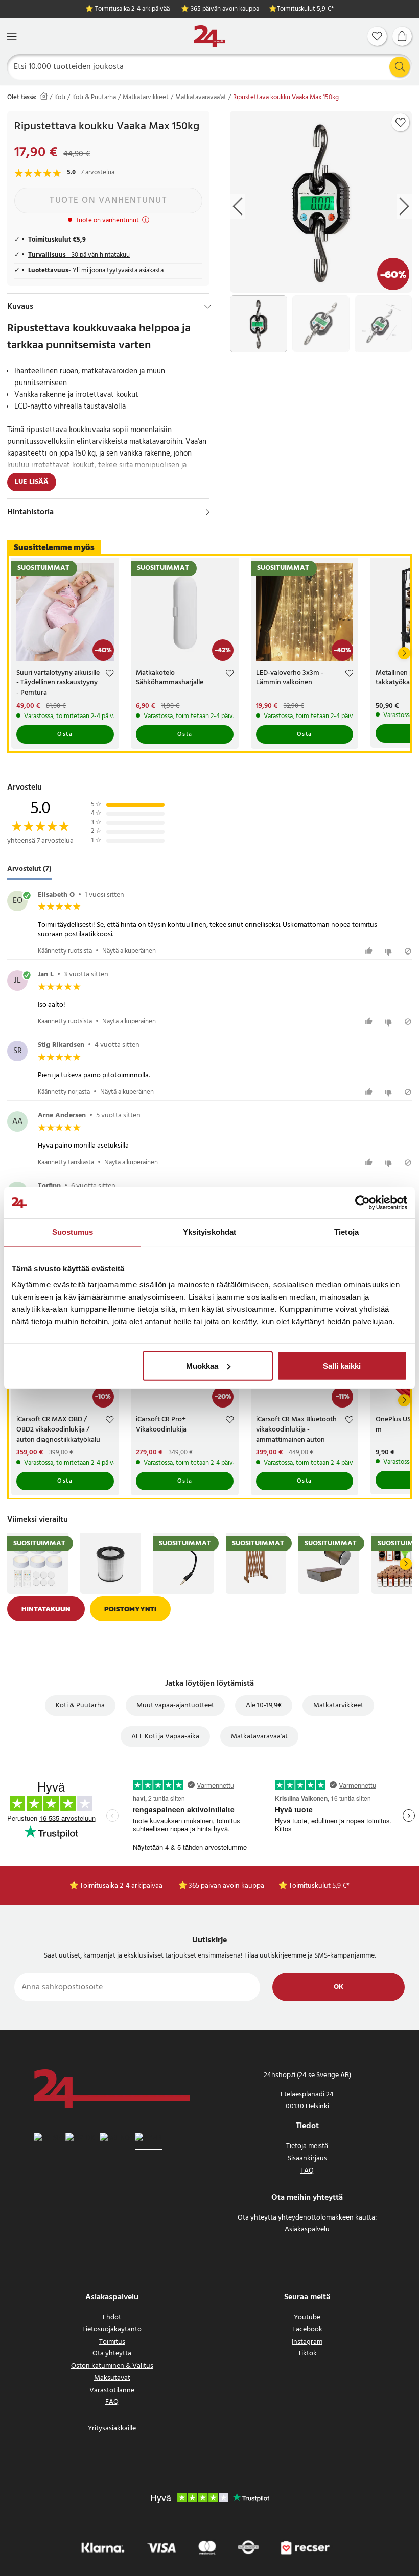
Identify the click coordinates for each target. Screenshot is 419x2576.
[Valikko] (12, 37)
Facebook (307, 2330)
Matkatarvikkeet (146, 98)
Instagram (307, 2342)
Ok (339, 1987)
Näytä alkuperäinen (129, 951)
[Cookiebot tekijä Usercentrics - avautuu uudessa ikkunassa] (363, 1203)
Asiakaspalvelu (307, 2229)
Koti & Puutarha (94, 98)
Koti (60, 98)
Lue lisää (32, 482)
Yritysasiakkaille (112, 2429)
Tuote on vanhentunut (108, 200)
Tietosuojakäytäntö (112, 2330)
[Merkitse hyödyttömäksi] (390, 951)
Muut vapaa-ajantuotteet (175, 1706)
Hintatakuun (46, 1609)
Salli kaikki (342, 1365)
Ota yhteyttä (112, 2354)
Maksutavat (112, 2378)
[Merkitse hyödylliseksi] (370, 951)
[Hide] (208, 307)
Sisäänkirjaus (307, 2158)
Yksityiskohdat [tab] (209, 1232)
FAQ (307, 2171)
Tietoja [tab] (346, 1232)
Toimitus (112, 2342)
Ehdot (112, 2317)
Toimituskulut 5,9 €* (305, 9)
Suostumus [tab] (73, 1232)
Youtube (307, 2317)
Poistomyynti (130, 1609)
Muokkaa (202, 1365)
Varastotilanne (112, 2390)
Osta (65, 734)
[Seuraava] (404, 653)
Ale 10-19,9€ (264, 1706)
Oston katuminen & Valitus (112, 2366)
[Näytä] (208, 512)
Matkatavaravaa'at (201, 98)
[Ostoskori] (402, 36)
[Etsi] (400, 67)
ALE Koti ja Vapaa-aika (165, 1737)
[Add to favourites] (401, 123)
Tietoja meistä (307, 2146)
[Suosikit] (377, 36)
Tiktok (307, 2354)
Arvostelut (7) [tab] (29, 869)
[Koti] (209, 37)
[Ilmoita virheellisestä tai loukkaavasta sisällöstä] (408, 951)
